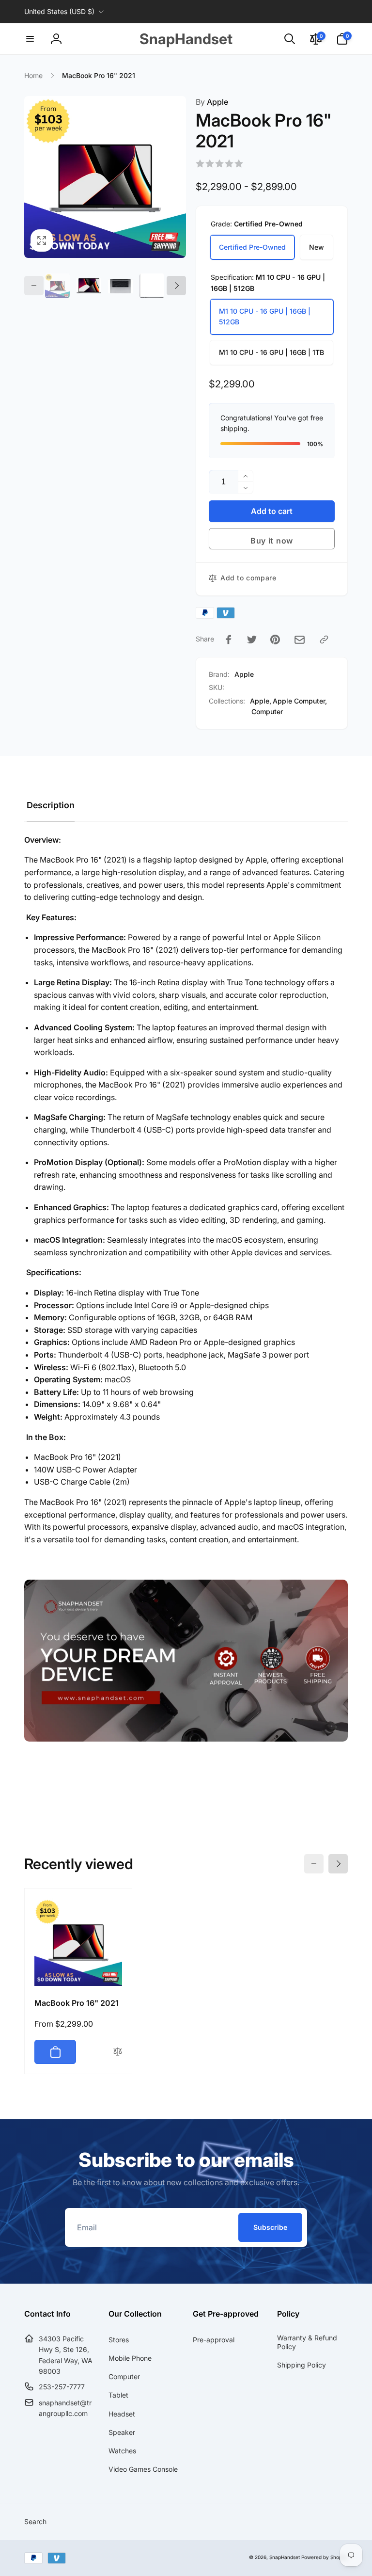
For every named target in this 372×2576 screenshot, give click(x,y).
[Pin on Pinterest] (275, 640)
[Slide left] (34, 286)
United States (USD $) (59, 11)
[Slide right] (176, 286)
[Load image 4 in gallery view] (152, 286)
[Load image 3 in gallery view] (120, 286)
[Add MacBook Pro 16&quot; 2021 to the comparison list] (118, 2052)
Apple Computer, (300, 701)
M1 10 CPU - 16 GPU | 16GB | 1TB (271, 352)
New (317, 247)
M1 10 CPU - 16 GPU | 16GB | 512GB (265, 316)
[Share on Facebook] (229, 640)
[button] (30, 39)
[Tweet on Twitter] (252, 640)
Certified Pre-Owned (252, 247)
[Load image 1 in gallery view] (57, 286)
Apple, (261, 701)
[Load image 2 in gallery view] (89, 286)
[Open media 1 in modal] (105, 177)
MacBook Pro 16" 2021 (77, 2003)
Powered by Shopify (325, 2557)
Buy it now (272, 541)
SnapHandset (285, 2557)
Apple (212, 102)
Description (51, 805)
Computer (267, 712)
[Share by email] (300, 640)
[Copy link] (324, 640)
